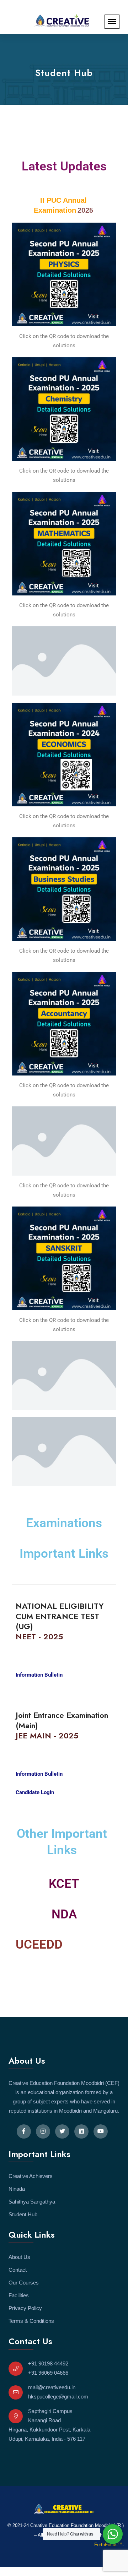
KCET (64, 1884)
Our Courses (24, 2283)
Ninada (17, 2189)
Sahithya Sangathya (32, 2202)
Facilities (19, 2295)
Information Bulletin (39, 1675)
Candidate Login (35, 1792)
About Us (19, 2257)
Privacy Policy (25, 2308)
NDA (64, 1914)
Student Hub (23, 2214)
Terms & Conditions (31, 2321)
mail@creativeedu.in (52, 2387)
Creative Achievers (31, 2176)
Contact (18, 2270)
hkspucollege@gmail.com (58, 2397)
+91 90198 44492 (48, 2363)
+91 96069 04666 (48, 2373)
